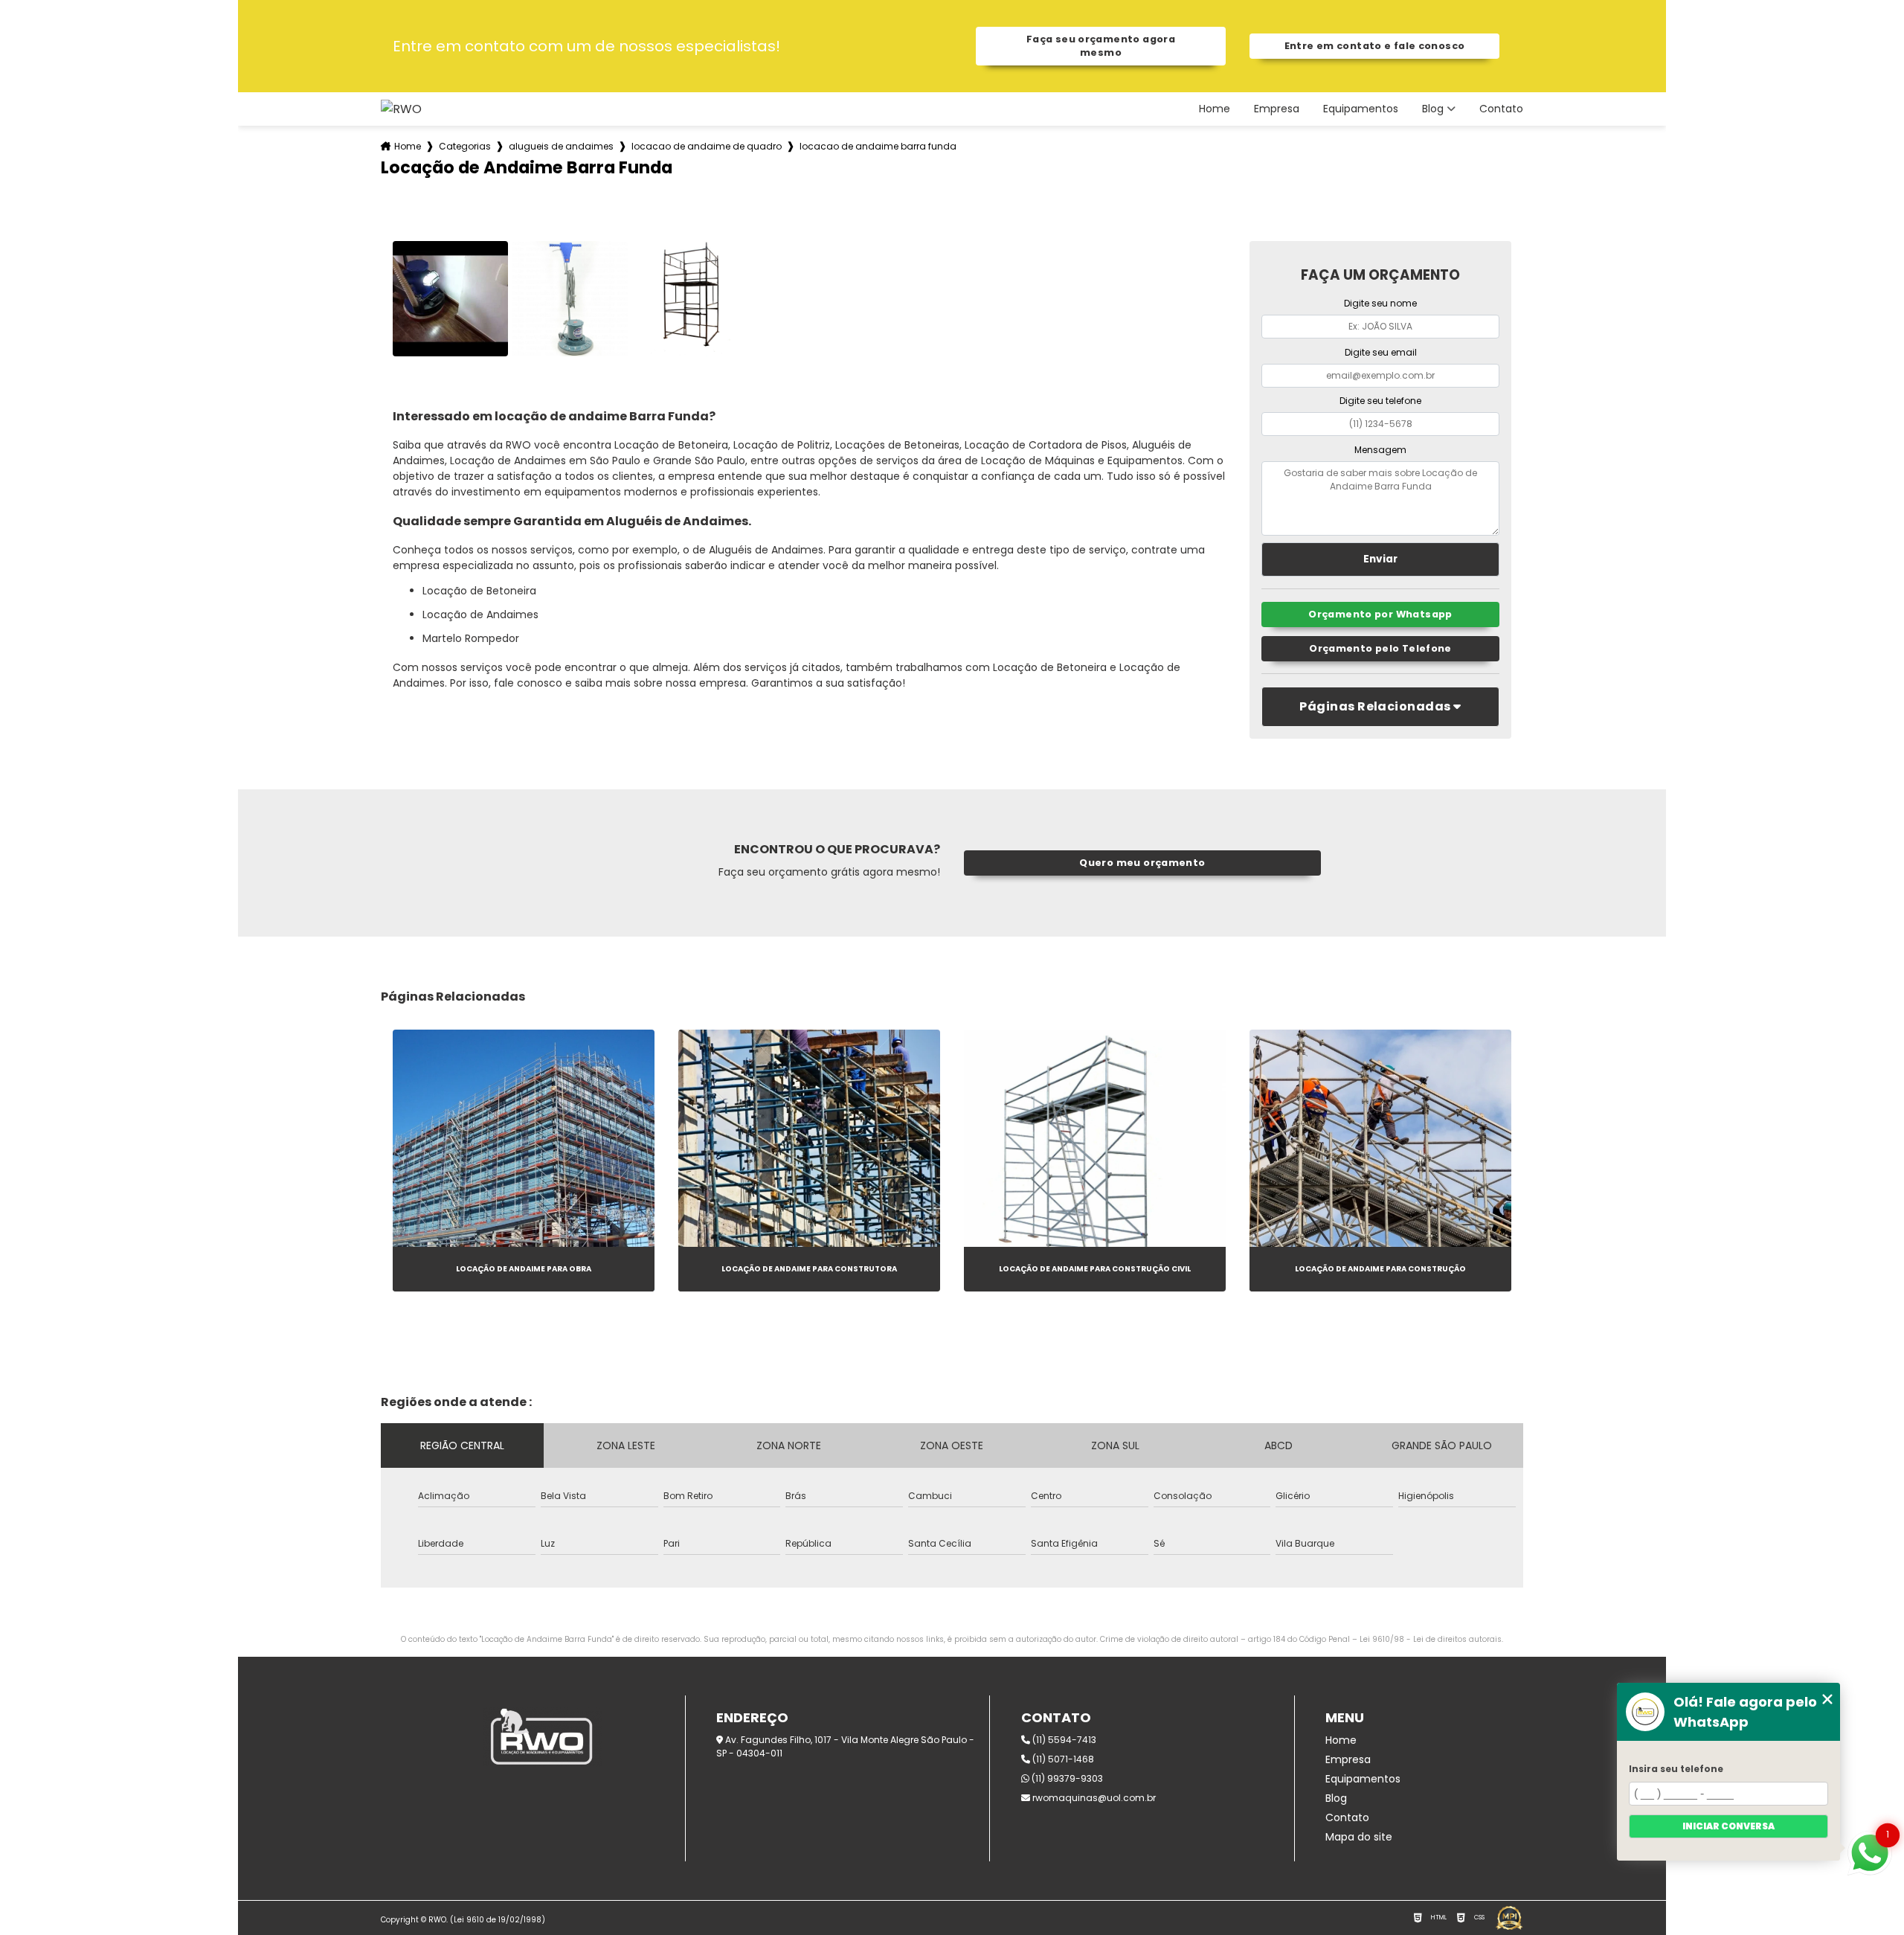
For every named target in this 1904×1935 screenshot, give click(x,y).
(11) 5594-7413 (1063, 1740)
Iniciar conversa (1728, 1826)
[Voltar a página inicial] (401, 109)
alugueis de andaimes (561, 146)
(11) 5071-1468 (1062, 1759)
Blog (1433, 109)
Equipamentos (1361, 109)
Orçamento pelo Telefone (1380, 648)
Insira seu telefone (1676, 1769)
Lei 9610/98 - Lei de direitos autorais (1431, 1639)
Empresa (1277, 109)
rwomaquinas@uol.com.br (1093, 1798)
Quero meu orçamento (1142, 863)
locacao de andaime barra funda (878, 146)
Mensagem (1380, 450)
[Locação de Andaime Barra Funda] (450, 299)
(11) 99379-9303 (1066, 1778)
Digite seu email (1381, 352)
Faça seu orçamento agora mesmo (1101, 46)
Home (1215, 109)
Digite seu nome (1380, 303)
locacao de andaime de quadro (707, 146)
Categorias (465, 146)
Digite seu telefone (1380, 401)
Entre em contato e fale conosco (1375, 46)
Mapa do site (1359, 1837)
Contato (1501, 109)
